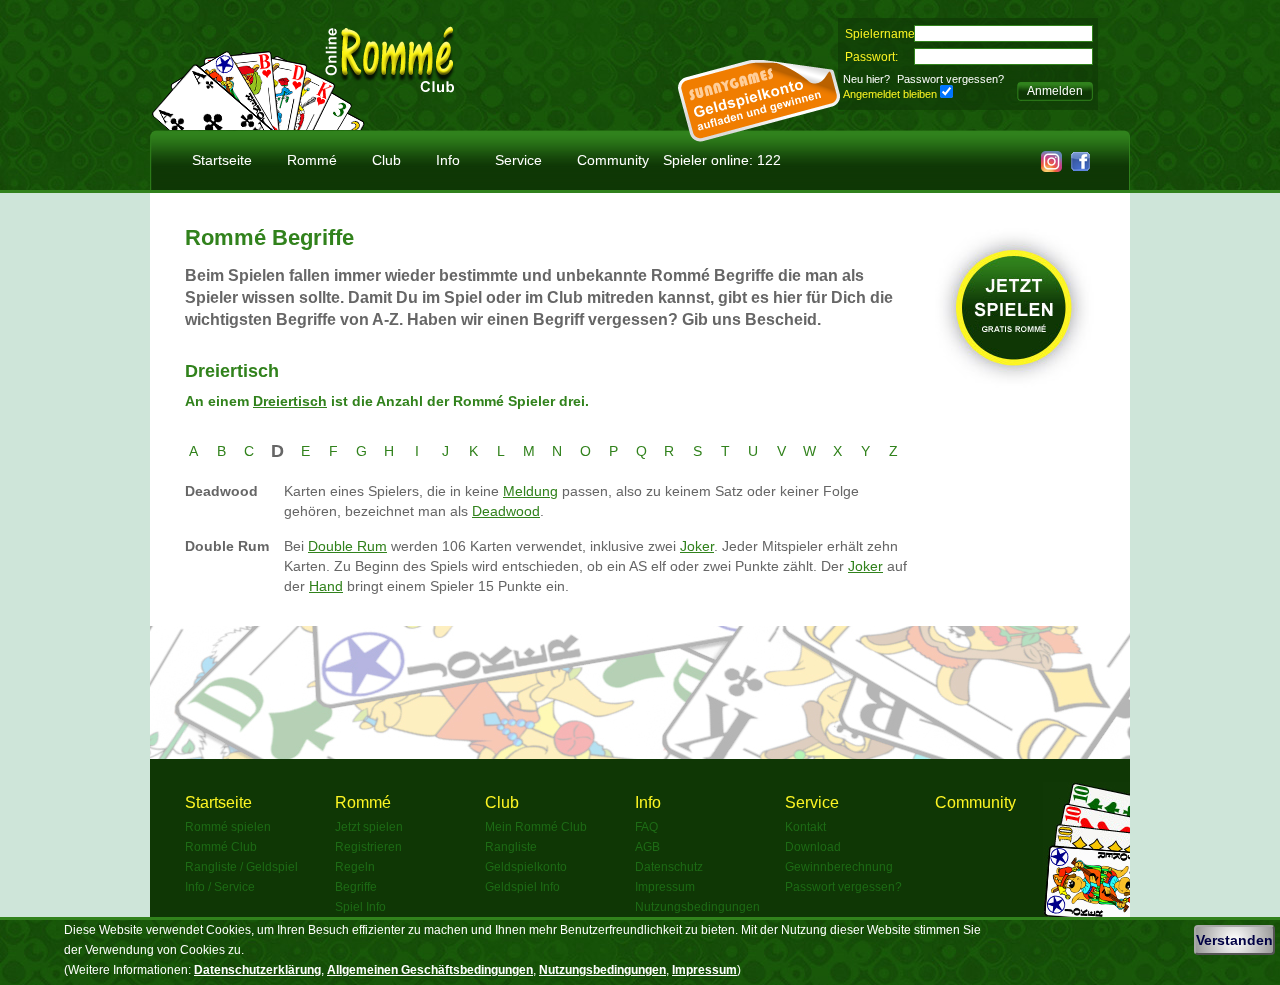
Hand (326, 586)
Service (518, 160)
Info (448, 160)
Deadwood (506, 511)
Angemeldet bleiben (890, 94)
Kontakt (805, 827)
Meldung (530, 491)
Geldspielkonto (526, 867)
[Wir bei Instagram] (1051, 166)
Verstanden (1234, 940)
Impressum (665, 887)
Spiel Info (360, 907)
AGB (647, 847)
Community (613, 160)
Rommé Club (221, 847)
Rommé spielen (228, 827)
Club (386, 160)
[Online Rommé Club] (390, 84)
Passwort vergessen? (950, 79)
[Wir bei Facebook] (1080, 166)
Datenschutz (669, 867)
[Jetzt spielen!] (1015, 383)
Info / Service (220, 887)
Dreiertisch (290, 401)
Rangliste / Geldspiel (241, 867)
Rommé (312, 160)
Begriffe (356, 887)
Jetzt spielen (369, 827)
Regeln (355, 867)
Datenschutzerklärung (257, 970)
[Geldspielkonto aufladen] (759, 136)
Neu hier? (866, 79)
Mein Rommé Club (536, 827)
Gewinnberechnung (839, 867)
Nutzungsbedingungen (697, 907)
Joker (697, 546)
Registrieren (368, 847)
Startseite (222, 160)
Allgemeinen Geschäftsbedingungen (430, 970)
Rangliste (511, 847)
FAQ (646, 827)
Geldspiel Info (522, 887)
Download (813, 847)
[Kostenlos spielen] (258, 124)
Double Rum (347, 546)
